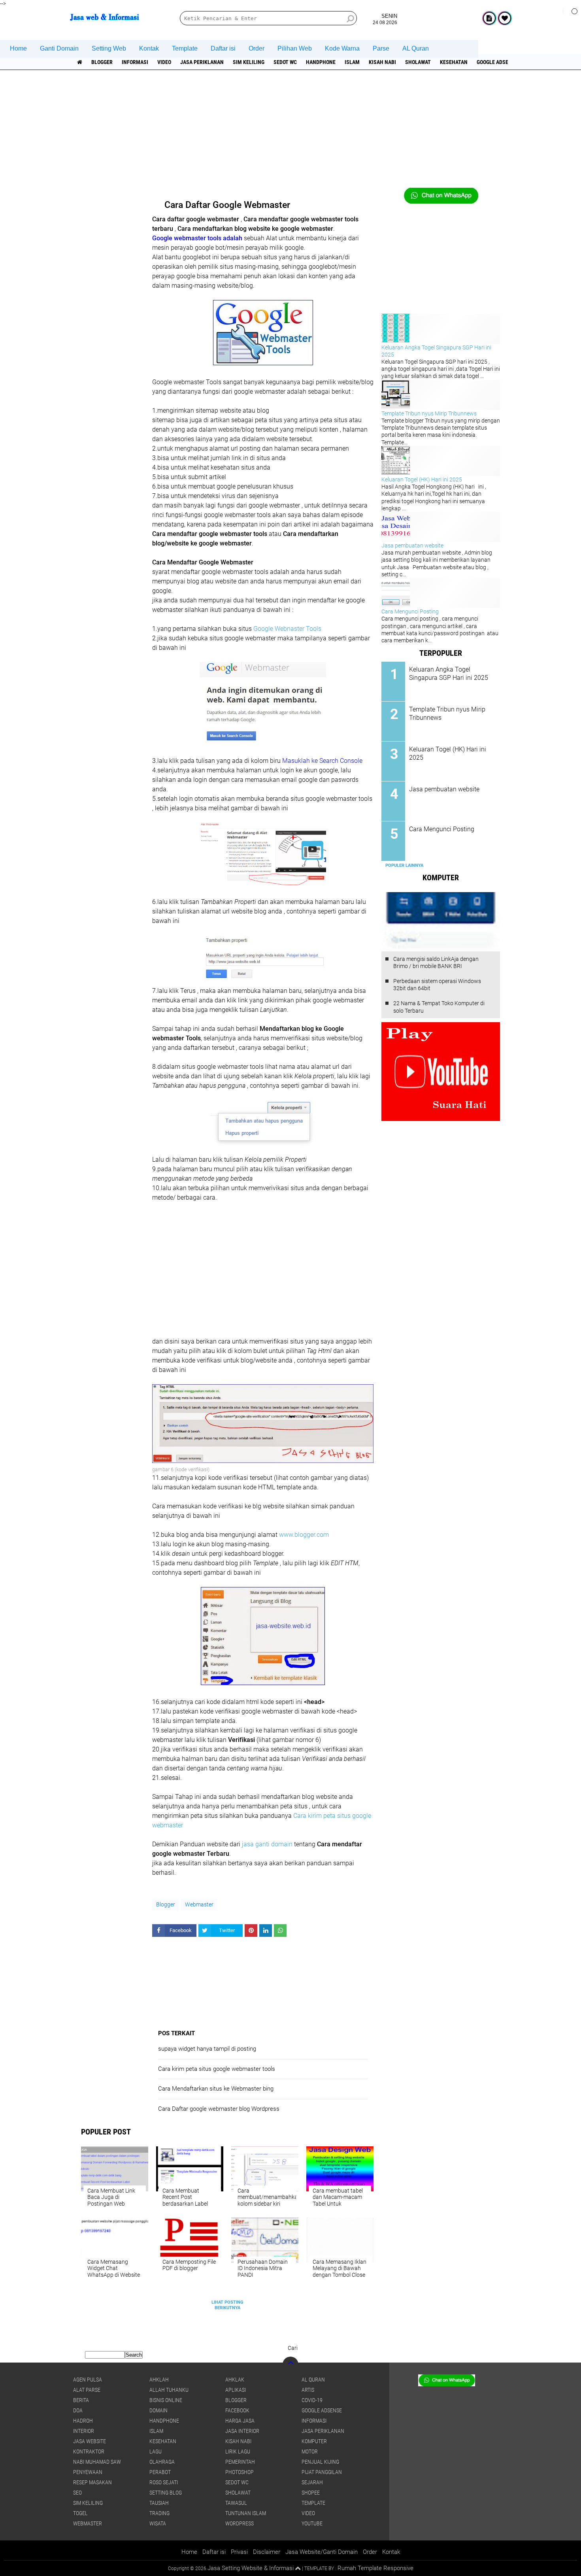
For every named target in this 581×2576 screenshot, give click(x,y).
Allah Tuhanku (169, 2390)
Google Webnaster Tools (287, 629)
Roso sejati (164, 2482)
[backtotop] (290, 2365)
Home (18, 48)
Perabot (160, 2472)
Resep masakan (92, 2482)
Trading (159, 2513)
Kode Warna (342, 48)
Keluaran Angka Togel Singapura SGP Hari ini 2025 (449, 674)
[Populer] (505, 18)
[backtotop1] (298, 2568)
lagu (156, 2451)
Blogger (102, 62)
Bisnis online (166, 2400)
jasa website (90, 2441)
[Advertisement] (290, 132)
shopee (311, 2493)
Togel (80, 2513)
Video (164, 62)
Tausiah (159, 2503)
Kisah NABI (382, 62)
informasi (135, 62)
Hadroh (83, 2421)
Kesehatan (454, 62)
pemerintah (240, 2462)
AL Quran (416, 48)
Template (185, 48)
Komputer (314, 2441)
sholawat (418, 62)
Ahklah (159, 2380)
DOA (78, 2410)
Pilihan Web (295, 48)
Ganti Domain (59, 48)
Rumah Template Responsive (375, 2568)
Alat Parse (87, 2390)
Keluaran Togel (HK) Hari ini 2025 (422, 479)
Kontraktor (89, 2451)
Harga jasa (240, 2421)
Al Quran (313, 2380)
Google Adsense (497, 62)
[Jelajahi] (572, 11)
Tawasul (236, 2503)
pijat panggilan (322, 2472)
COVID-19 (312, 2400)
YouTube (312, 2523)
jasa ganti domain (267, 1844)
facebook (237, 2410)
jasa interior (242, 2431)
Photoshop (240, 2472)
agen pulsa (88, 2380)
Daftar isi (223, 48)
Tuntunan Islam (246, 2513)
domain (158, 2410)
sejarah (312, 2482)
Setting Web (109, 48)
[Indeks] (489, 18)
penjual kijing (320, 2462)
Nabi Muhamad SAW (97, 2462)
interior (84, 2431)
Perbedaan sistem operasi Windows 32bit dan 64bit (437, 985)
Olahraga (162, 2462)
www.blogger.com (304, 1535)
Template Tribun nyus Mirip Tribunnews (429, 413)
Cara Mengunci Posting (410, 611)
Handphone (321, 62)
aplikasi (236, 2390)
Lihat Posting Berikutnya (227, 2305)
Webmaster (199, 1904)
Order (257, 48)
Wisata (158, 2523)
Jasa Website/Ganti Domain (322, 2552)
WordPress (240, 2523)
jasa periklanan (202, 62)
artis (308, 2390)
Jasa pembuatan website (412, 545)
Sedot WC (285, 62)
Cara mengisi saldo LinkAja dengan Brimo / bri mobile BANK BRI (436, 962)
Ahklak (235, 2380)
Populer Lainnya (404, 865)
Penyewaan (88, 2472)
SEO (77, 2493)
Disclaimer (267, 2552)
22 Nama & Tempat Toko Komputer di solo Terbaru (439, 1007)
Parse (381, 48)
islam (352, 62)
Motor (310, 2451)
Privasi (239, 2552)
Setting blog (166, 2493)
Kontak (149, 48)
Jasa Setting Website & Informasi (251, 2568)
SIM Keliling (249, 62)
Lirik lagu (238, 2451)
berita (81, 2400)
